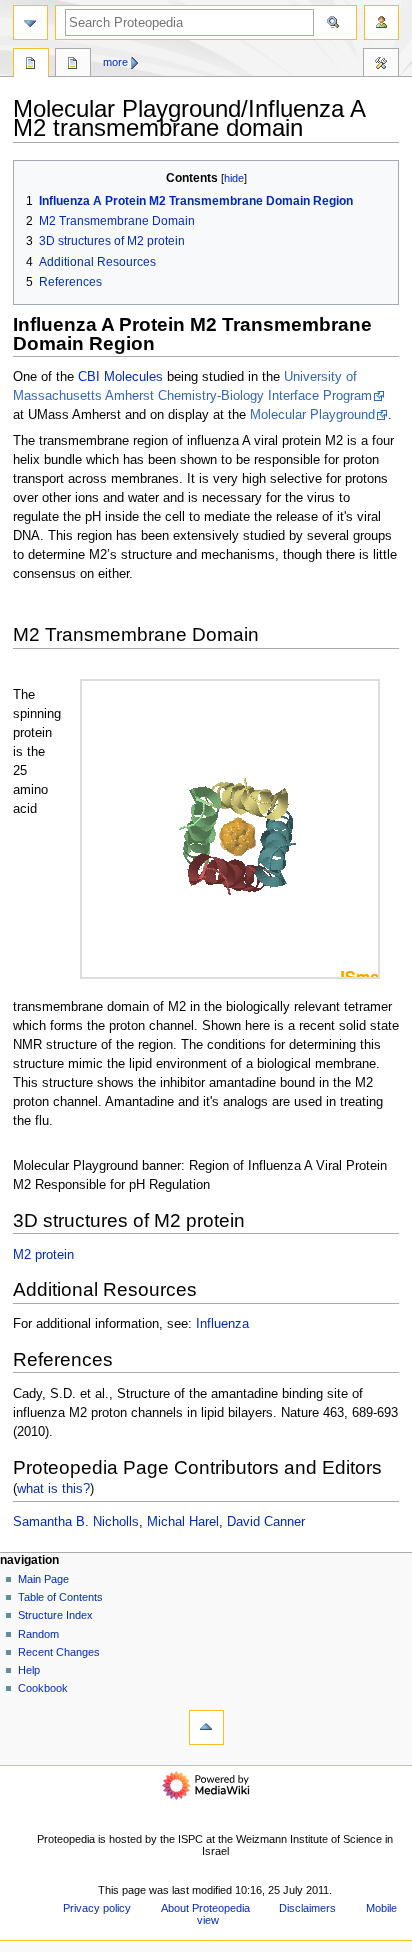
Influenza (222, 1324)
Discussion (73, 65)
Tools (381, 65)
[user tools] (381, 22)
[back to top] (206, 1727)
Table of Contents (60, 1597)
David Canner (266, 1522)
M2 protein (43, 1255)
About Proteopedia (205, 1908)
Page (31, 65)
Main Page (43, 1579)
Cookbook (43, 1688)
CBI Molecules (120, 377)
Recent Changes (59, 1652)
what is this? (53, 1488)
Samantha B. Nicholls (76, 1522)
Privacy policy (97, 1908)
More (115, 62)
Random (38, 1634)
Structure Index (55, 1615)
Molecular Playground (312, 415)
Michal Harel (183, 1522)
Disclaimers (307, 1908)
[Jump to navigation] (30, 22)
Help (29, 1670)
